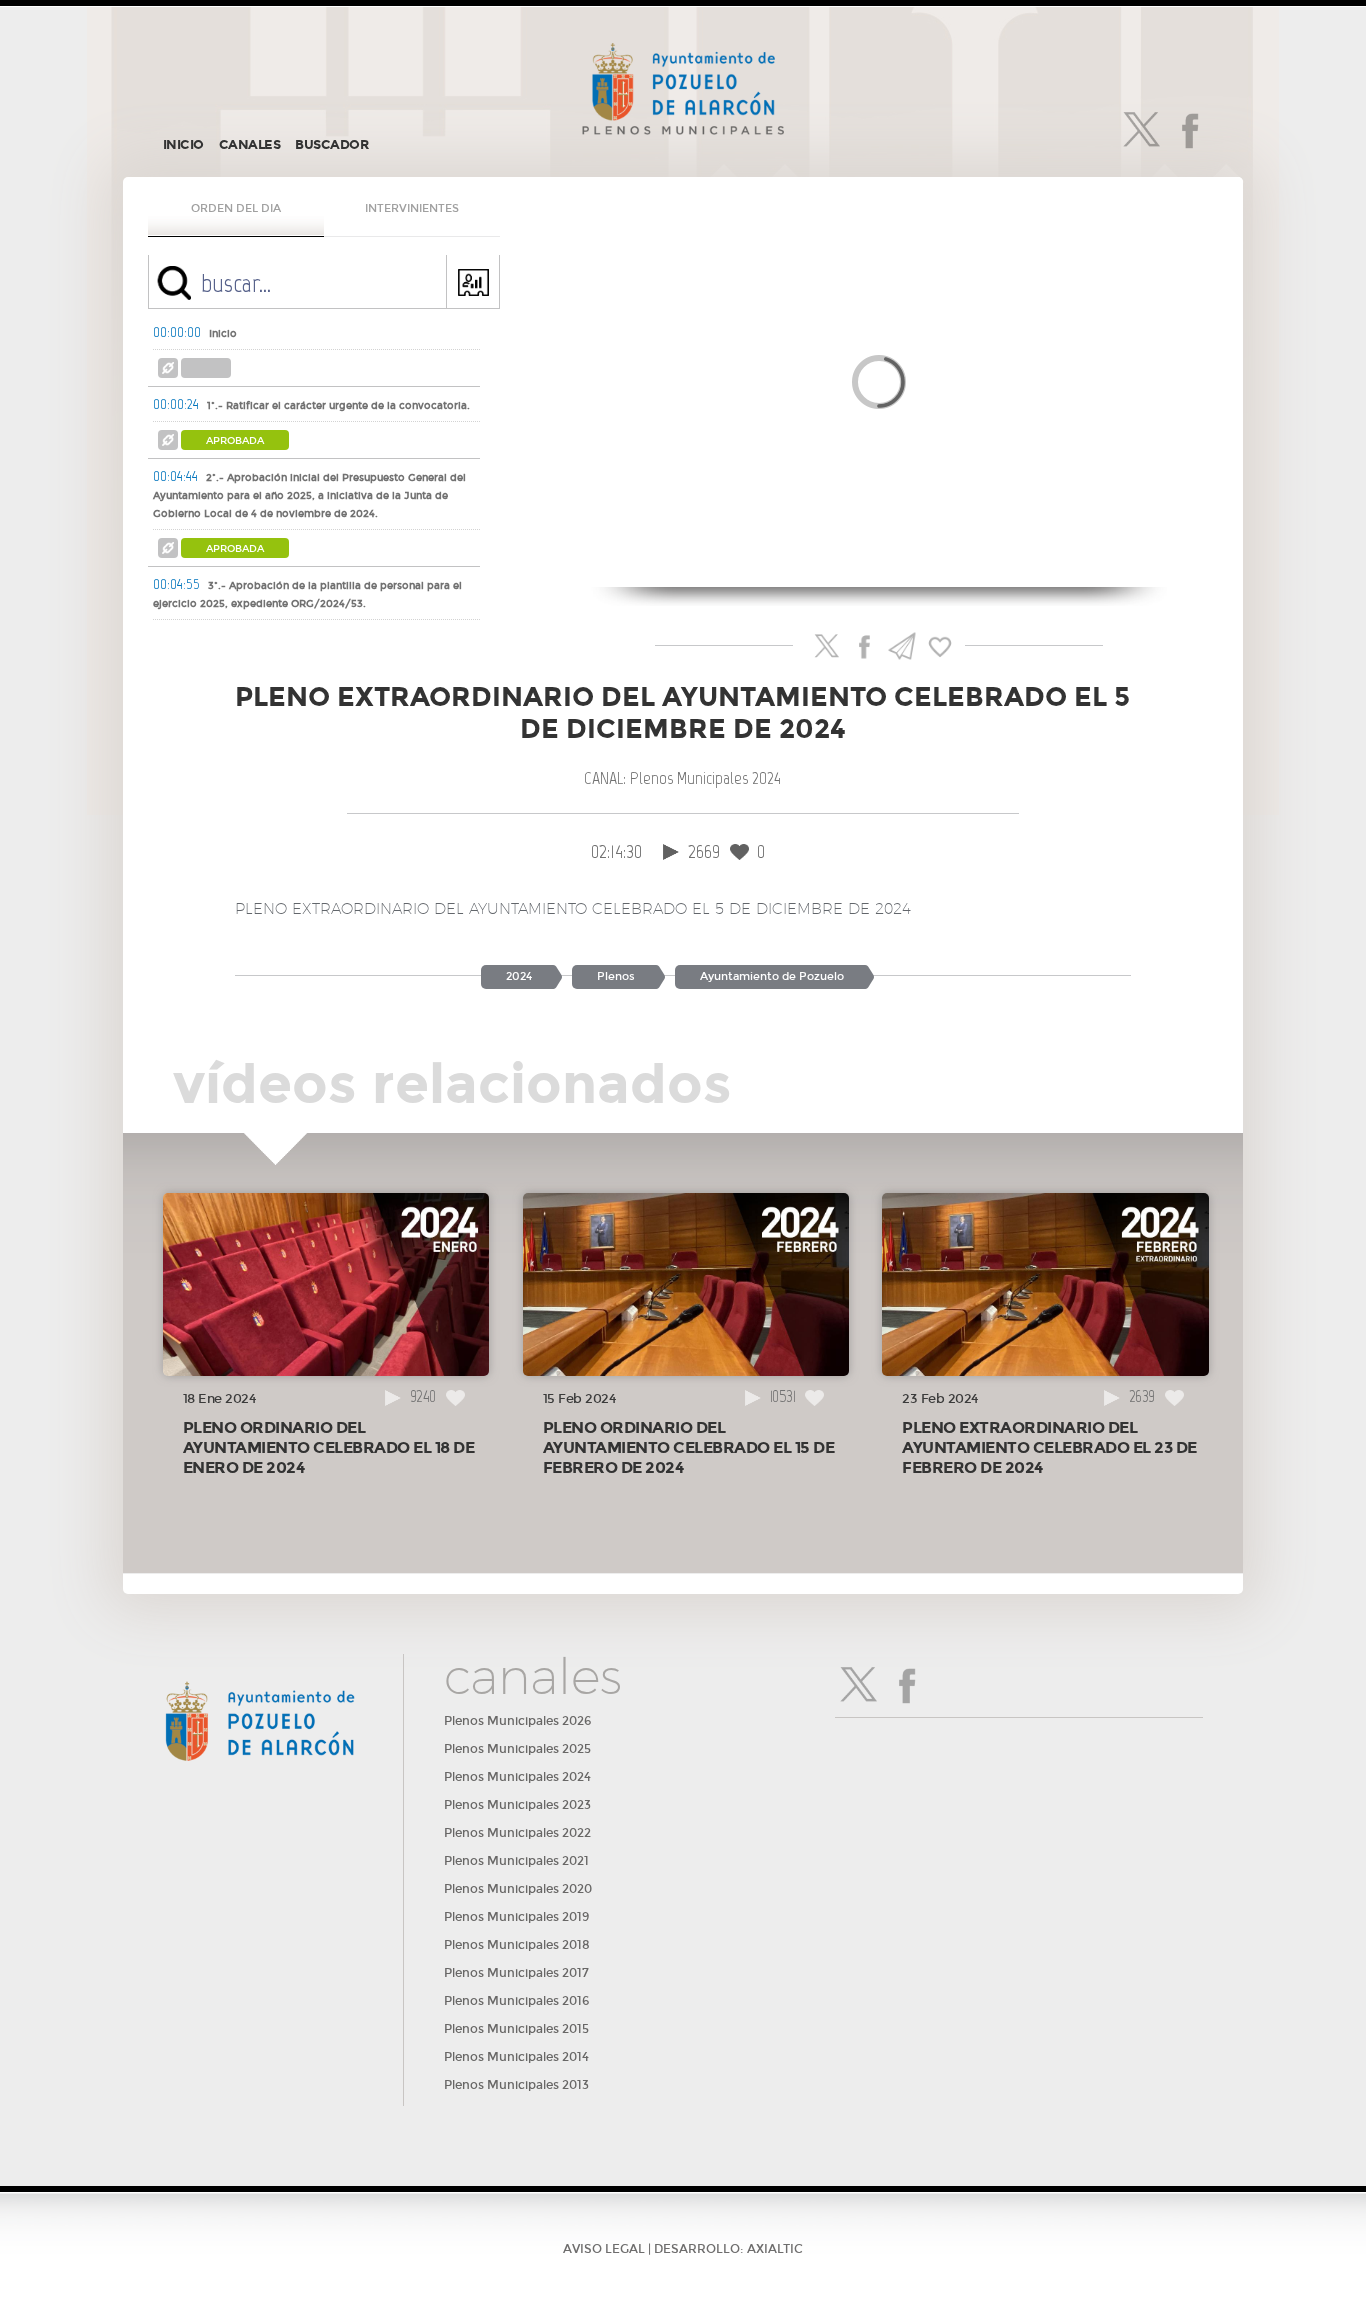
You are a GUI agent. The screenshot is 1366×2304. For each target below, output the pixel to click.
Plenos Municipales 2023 (517, 1805)
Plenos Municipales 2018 (517, 1945)
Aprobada (235, 441)
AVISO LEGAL (604, 2249)
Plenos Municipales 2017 (516, 1973)
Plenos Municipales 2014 (516, 2057)
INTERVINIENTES (412, 208)
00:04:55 (176, 584)
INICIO (183, 145)
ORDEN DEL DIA (236, 208)
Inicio (223, 334)
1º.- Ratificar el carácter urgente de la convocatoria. (338, 406)
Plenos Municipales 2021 (516, 1861)
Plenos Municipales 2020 (518, 1889)
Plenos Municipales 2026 (517, 1721)
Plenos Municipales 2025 (517, 1749)
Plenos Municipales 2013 (516, 2085)
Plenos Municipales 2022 (517, 1833)
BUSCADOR (331, 145)
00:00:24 (176, 404)
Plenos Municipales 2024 (517, 1777)
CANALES (250, 145)
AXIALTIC (775, 2249)
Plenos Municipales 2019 (516, 1917)
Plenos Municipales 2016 (516, 2001)
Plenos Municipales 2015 (516, 2029)
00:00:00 (177, 332)
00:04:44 (175, 476)
